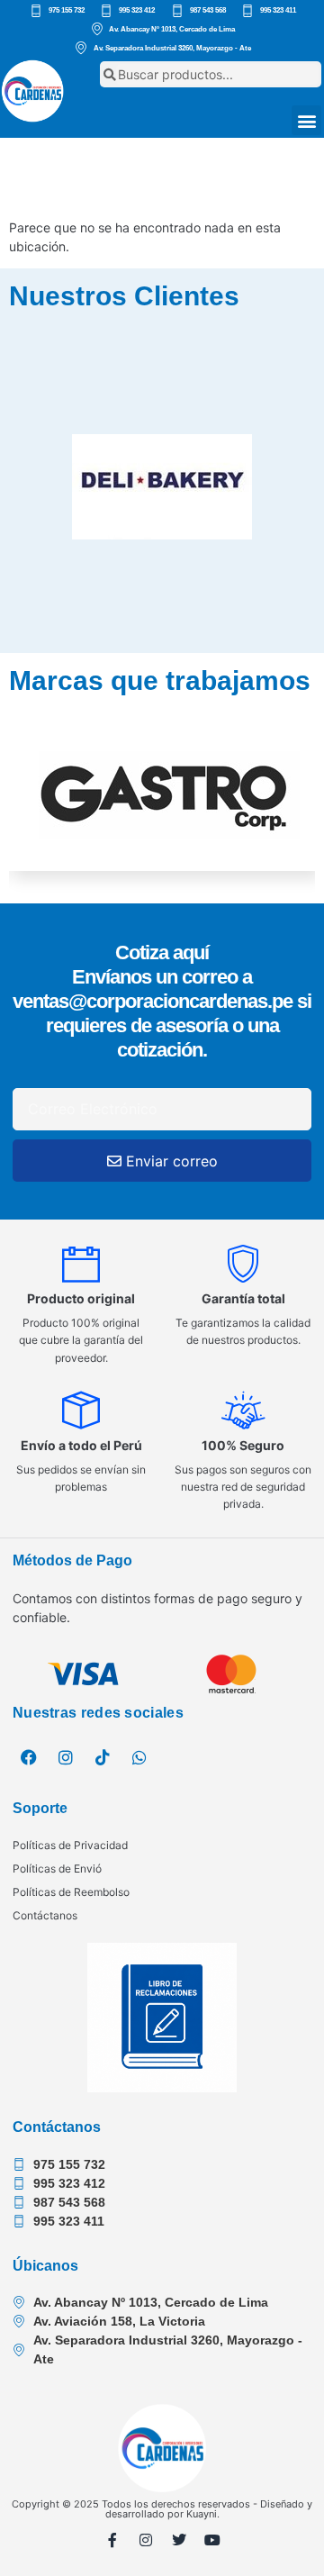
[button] (306, 120)
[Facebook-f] (112, 2540)
